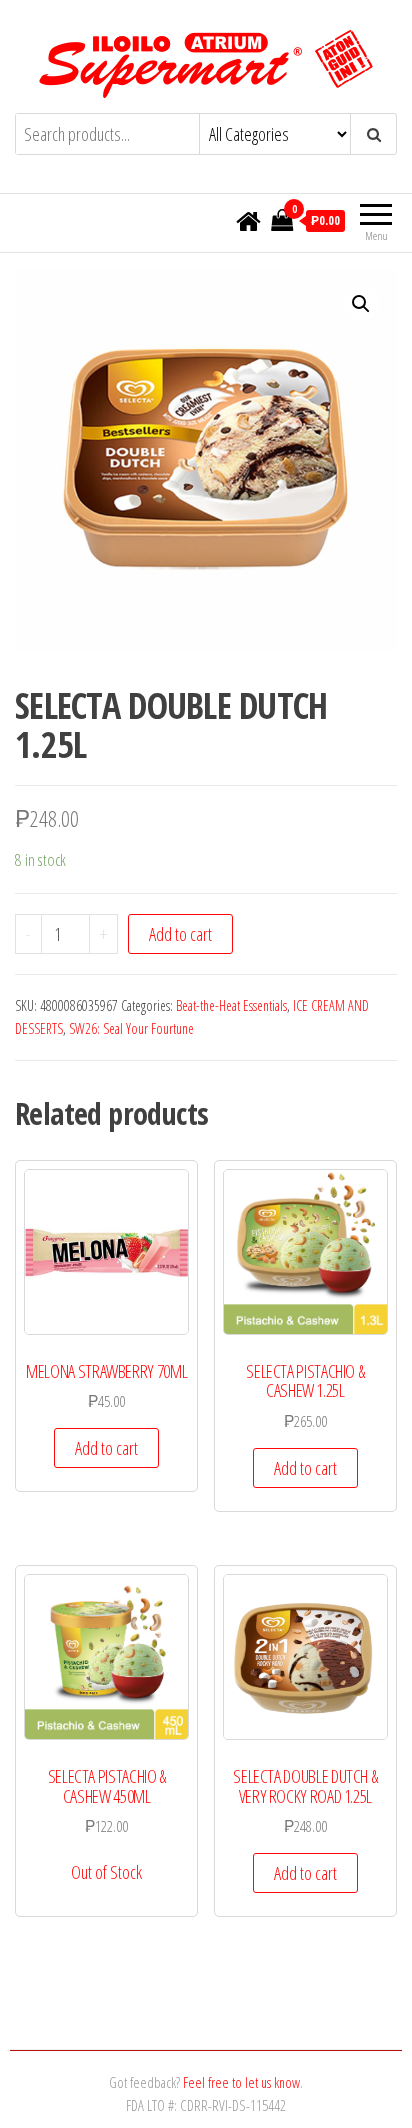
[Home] (248, 222)
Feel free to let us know (241, 2082)
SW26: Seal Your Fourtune (131, 1028)
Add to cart (180, 934)
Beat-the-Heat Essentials (231, 1005)
